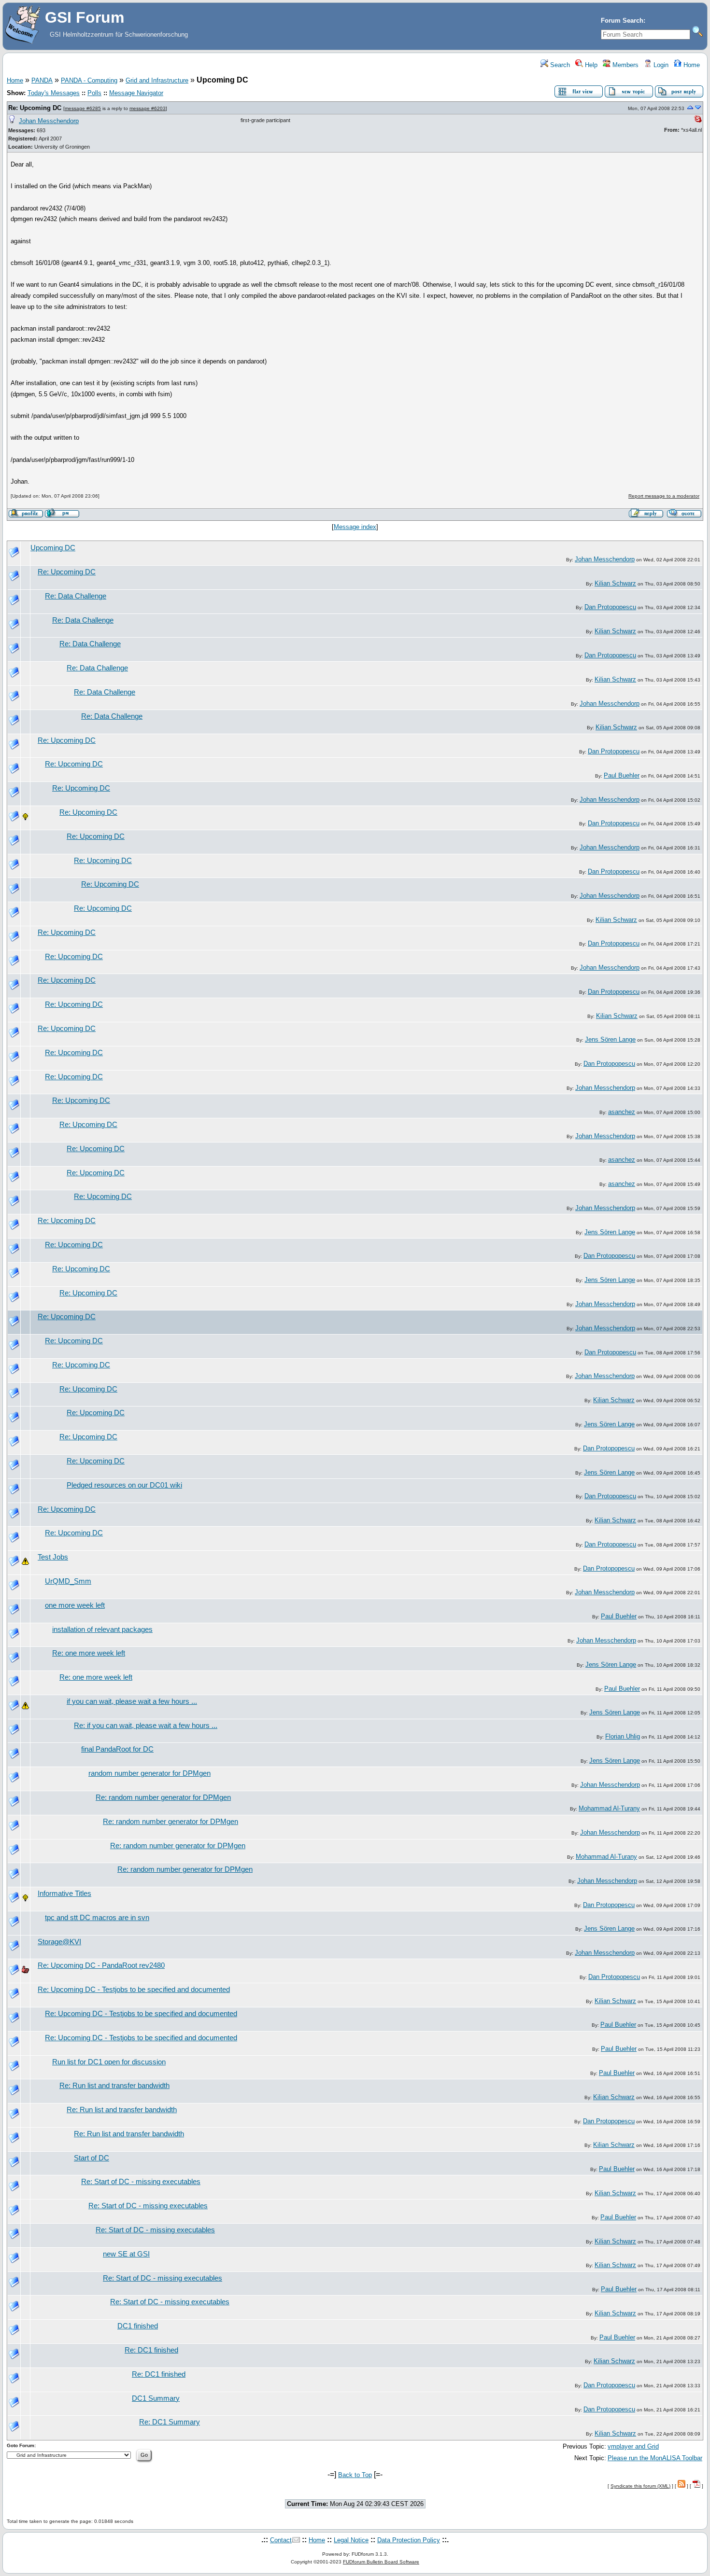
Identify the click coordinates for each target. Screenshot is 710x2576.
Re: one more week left (89, 1653)
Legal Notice (351, 2540)
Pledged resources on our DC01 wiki (124, 1485)
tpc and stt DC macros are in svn (97, 1918)
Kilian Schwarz (615, 583)
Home (691, 65)
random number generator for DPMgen (149, 1773)
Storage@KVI (59, 1942)
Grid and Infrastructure (157, 80)
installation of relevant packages (102, 1629)
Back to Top (355, 2475)
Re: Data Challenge (76, 596)
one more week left (75, 1605)
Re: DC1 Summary (170, 2422)
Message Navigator (136, 93)
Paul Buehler (622, 775)
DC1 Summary (156, 2398)
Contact (281, 2540)
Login (660, 65)
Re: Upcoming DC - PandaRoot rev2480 (101, 1965)
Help (590, 65)
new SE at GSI (126, 2254)
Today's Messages (54, 93)
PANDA (42, 80)
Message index (355, 527)
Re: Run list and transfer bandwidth (114, 2086)
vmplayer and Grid (633, 2446)
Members (625, 65)
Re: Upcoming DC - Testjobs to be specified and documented (134, 1990)
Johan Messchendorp (49, 121)
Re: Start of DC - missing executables (141, 2182)
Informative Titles (64, 1894)
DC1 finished (138, 2326)
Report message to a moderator (664, 496)
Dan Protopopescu (610, 607)
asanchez (622, 1112)
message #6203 (148, 108)
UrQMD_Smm (68, 1581)
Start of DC (92, 2158)
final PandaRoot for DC (117, 1749)
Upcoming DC (53, 548)
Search (559, 65)
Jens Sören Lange (610, 1039)
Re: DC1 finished (151, 2350)
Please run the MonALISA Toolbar (655, 2458)
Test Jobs (53, 1557)
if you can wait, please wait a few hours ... (132, 1701)
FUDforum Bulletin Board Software (381, 2562)
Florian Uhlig (623, 1736)
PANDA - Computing (89, 80)
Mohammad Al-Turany (609, 1808)
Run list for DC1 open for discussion (109, 2062)
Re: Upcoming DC (35, 108)
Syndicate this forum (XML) (640, 2486)
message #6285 (83, 108)
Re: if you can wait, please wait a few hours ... (146, 1726)
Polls (94, 93)
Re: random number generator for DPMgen (163, 1797)
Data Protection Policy (409, 2540)
